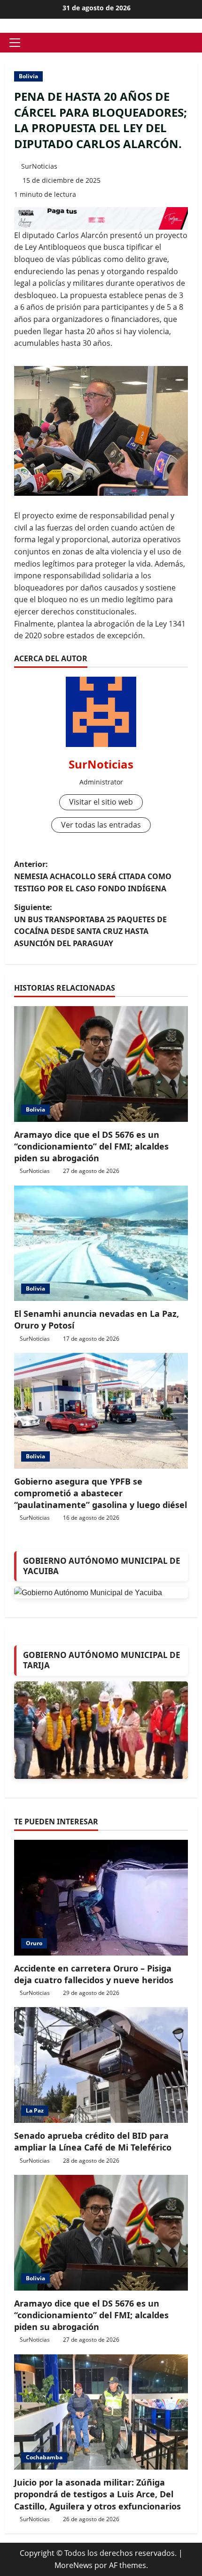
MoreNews (74, 2565)
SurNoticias (39, 166)
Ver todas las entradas (101, 825)
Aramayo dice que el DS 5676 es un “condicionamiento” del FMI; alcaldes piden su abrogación (91, 1146)
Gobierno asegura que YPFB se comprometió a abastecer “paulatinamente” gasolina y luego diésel (101, 1493)
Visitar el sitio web (101, 802)
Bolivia (28, 76)
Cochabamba (44, 2457)
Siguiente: (90, 925)
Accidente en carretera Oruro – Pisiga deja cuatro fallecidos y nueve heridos (94, 1974)
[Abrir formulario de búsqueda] (194, 43)
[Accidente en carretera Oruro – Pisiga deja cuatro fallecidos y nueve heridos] (101, 1898)
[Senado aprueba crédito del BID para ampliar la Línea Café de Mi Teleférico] (101, 2065)
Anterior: (93, 876)
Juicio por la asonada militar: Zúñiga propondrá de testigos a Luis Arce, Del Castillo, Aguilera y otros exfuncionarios (97, 2494)
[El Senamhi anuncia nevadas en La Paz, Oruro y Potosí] (101, 1243)
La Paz (35, 2110)
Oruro (34, 1943)
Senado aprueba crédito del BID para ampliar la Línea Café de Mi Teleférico (93, 2141)
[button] (15, 43)
